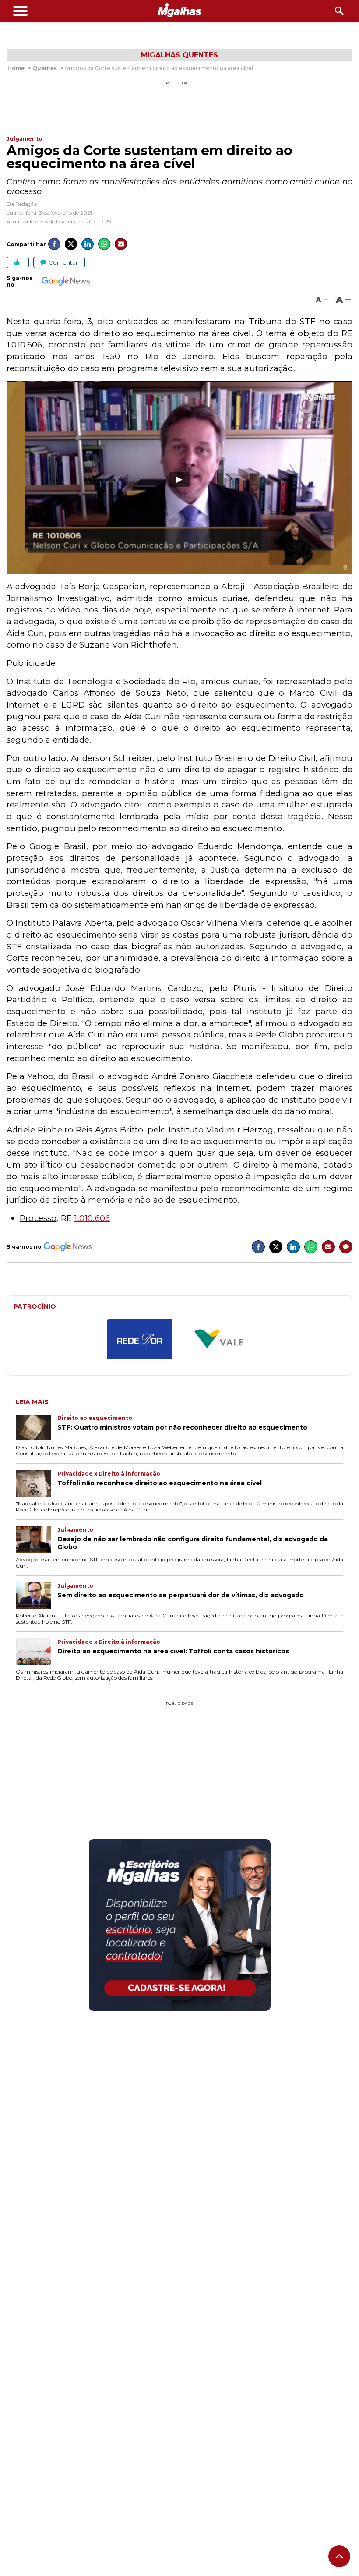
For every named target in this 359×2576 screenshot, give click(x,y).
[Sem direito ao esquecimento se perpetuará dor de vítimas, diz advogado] (37, 1596)
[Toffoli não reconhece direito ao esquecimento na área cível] (37, 1484)
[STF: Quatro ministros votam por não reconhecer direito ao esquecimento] (37, 1429)
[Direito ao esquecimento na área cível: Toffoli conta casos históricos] (37, 1652)
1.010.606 (92, 1218)
